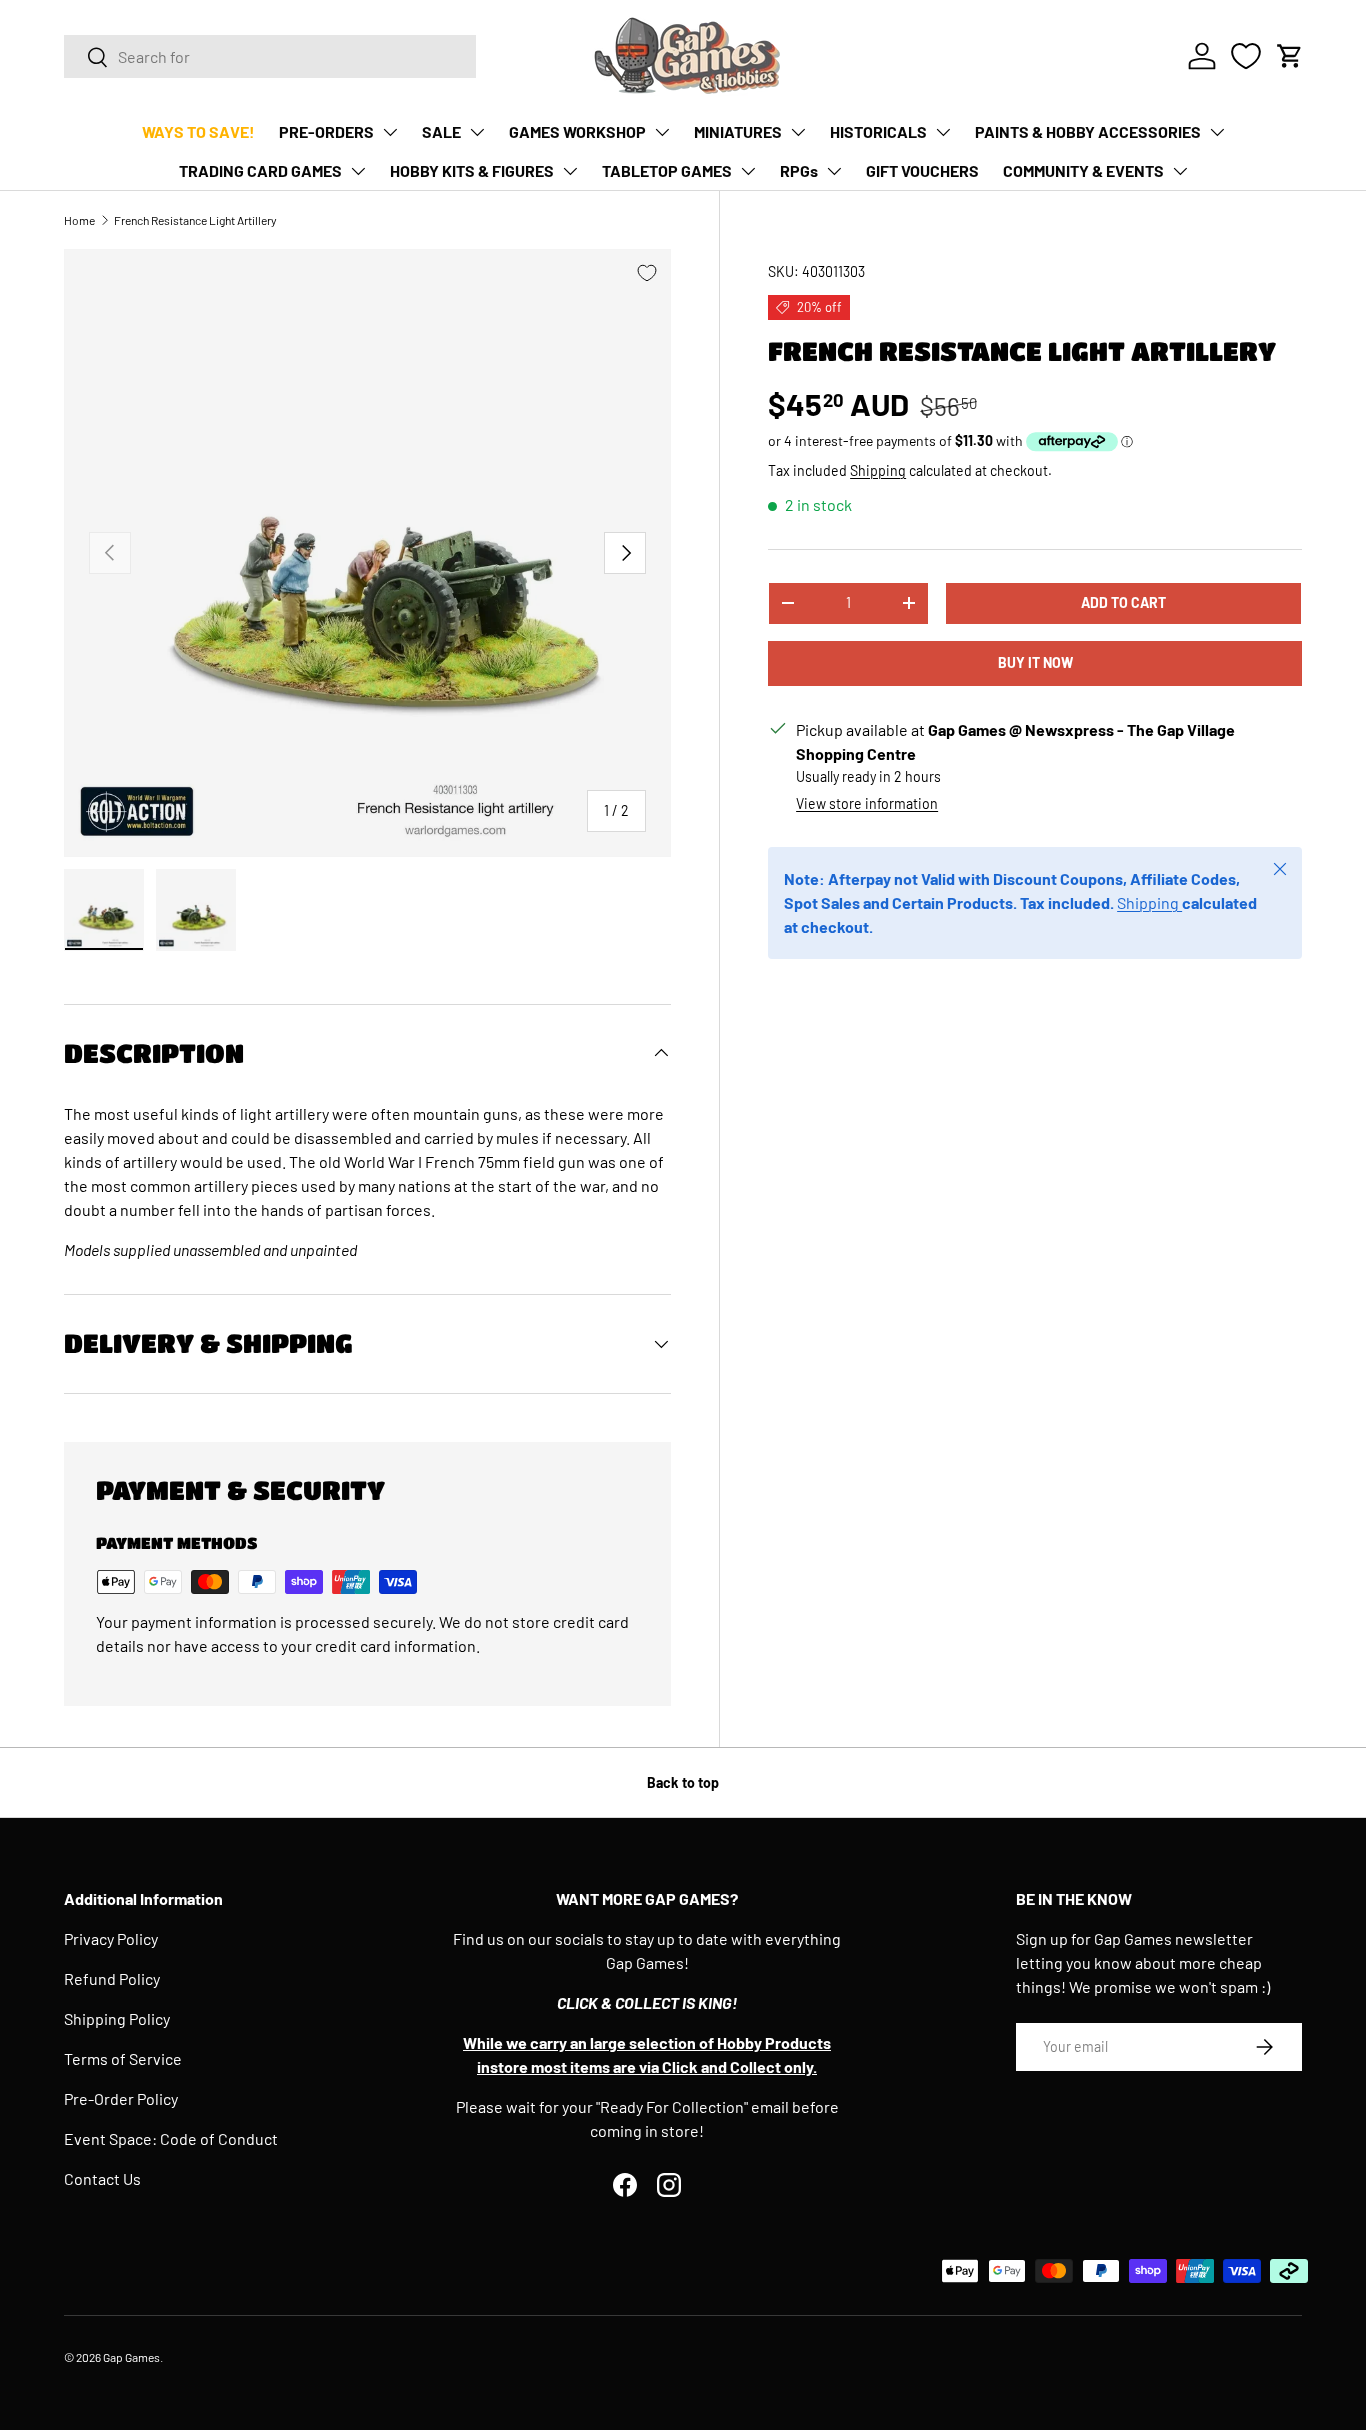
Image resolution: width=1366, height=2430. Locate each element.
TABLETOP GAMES (667, 170)
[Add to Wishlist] (647, 273)
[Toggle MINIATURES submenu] (798, 132)
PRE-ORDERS (326, 131)
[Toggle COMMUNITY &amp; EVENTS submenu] (1180, 171)
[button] (1290, 56)
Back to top (683, 1782)
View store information (867, 803)
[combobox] (270, 56)
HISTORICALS (878, 131)
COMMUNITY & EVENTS (1083, 170)
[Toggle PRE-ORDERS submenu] (390, 132)
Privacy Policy (111, 1938)
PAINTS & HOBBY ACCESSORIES (1088, 131)
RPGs (799, 170)
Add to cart (1123, 602)
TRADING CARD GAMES (260, 170)
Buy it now (1035, 662)
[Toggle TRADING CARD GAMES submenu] (358, 171)
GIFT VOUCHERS (922, 170)
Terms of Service (123, 2058)
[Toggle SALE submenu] (477, 132)
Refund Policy (112, 1978)
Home (79, 220)
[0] (1246, 56)
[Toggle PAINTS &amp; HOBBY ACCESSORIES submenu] (1217, 132)
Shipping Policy (117, 2018)
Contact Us (102, 2178)
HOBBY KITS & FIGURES (472, 170)
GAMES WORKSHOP (577, 131)
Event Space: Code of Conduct (171, 2138)
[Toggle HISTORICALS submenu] (943, 132)
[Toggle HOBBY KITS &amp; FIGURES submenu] (570, 171)
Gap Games (131, 2357)
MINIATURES (738, 131)
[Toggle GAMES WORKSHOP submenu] (662, 132)
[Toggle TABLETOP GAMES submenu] (748, 171)
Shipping (878, 470)
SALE (441, 131)
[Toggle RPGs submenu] (834, 171)
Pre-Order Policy (121, 2098)
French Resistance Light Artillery (195, 220)
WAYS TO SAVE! (198, 131)
